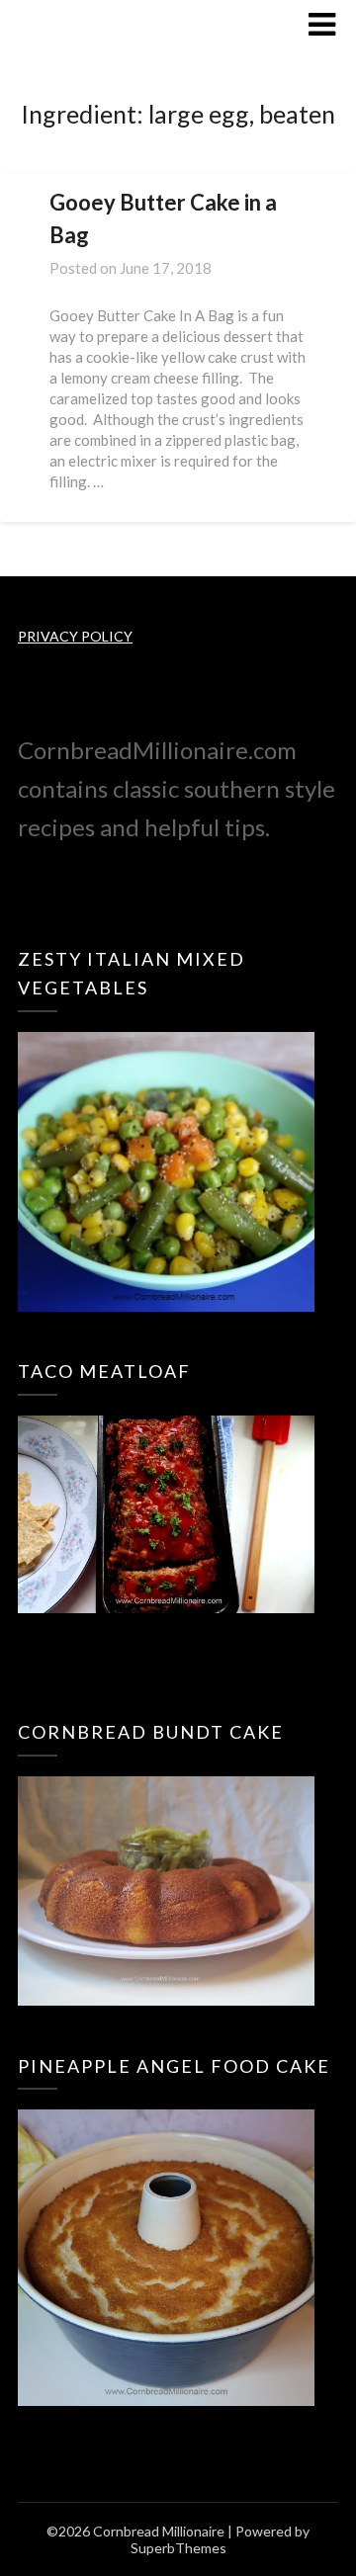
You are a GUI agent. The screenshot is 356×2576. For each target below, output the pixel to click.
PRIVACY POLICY (75, 636)
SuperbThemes (178, 2548)
